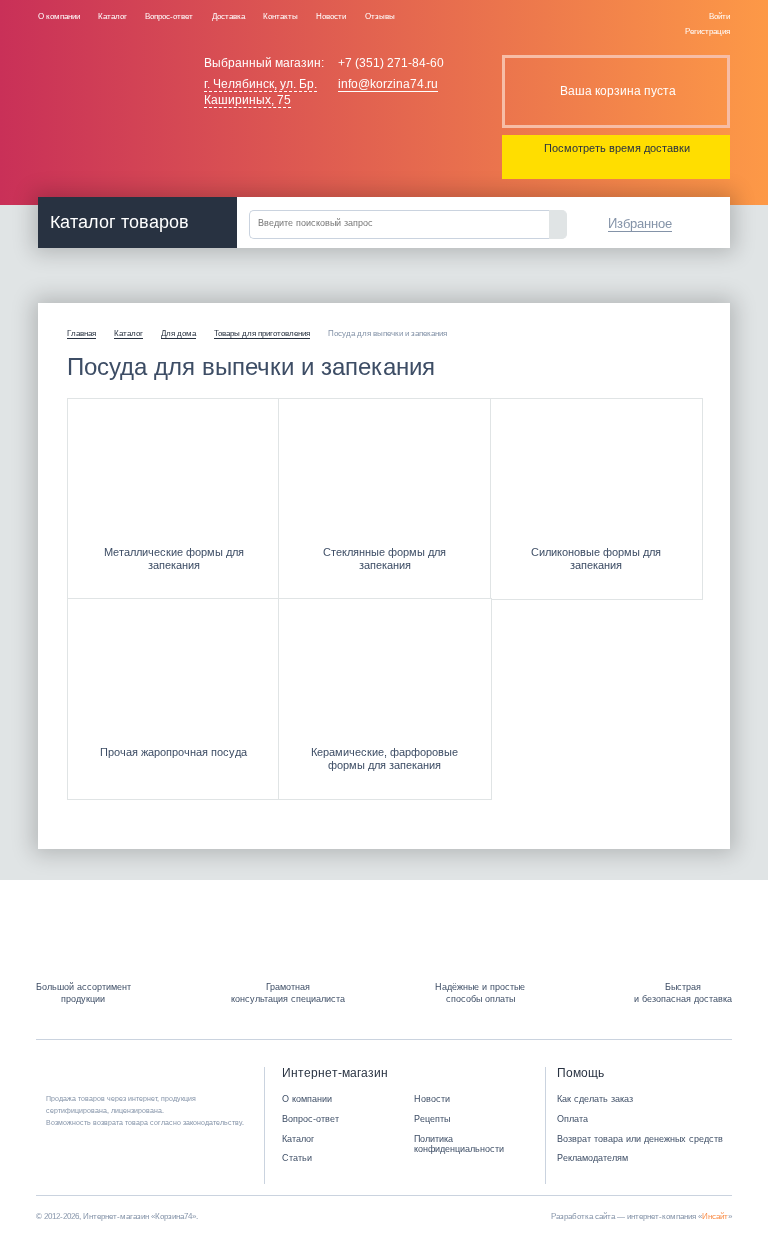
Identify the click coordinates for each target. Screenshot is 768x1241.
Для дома (178, 333)
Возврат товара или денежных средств (640, 1139)
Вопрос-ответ (169, 16)
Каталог (112, 16)
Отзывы (380, 16)
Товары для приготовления (262, 333)
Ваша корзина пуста (618, 91)
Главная (81, 333)
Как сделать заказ (595, 1099)
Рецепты (432, 1119)
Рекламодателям (592, 1158)
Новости (331, 16)
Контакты (280, 16)
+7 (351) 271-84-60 (391, 63)
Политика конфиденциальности (459, 1144)
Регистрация (707, 31)
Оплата (572, 1119)
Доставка (228, 16)
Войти (719, 16)
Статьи (297, 1158)
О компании (59, 16)
